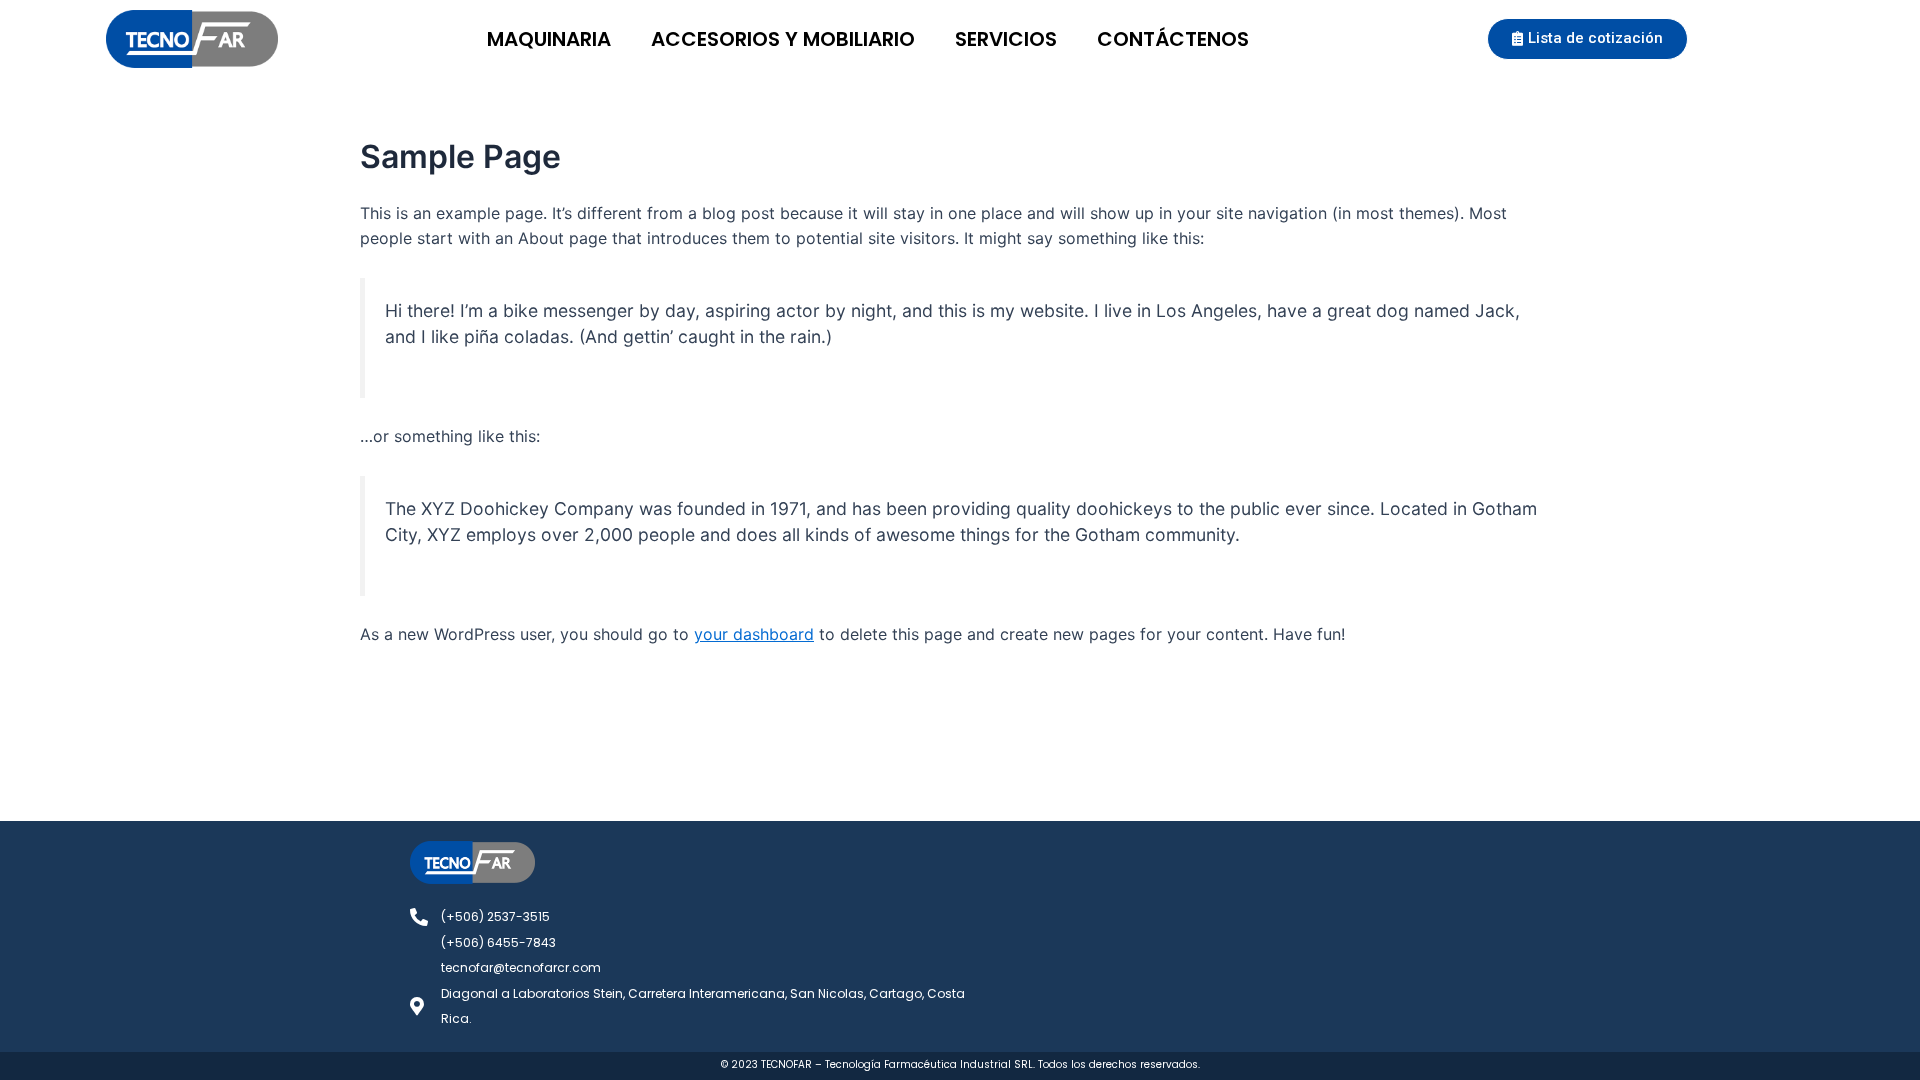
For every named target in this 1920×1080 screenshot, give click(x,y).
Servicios (1006, 39)
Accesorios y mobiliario (783, 39)
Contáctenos (1173, 39)
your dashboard (754, 634)
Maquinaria (549, 39)
